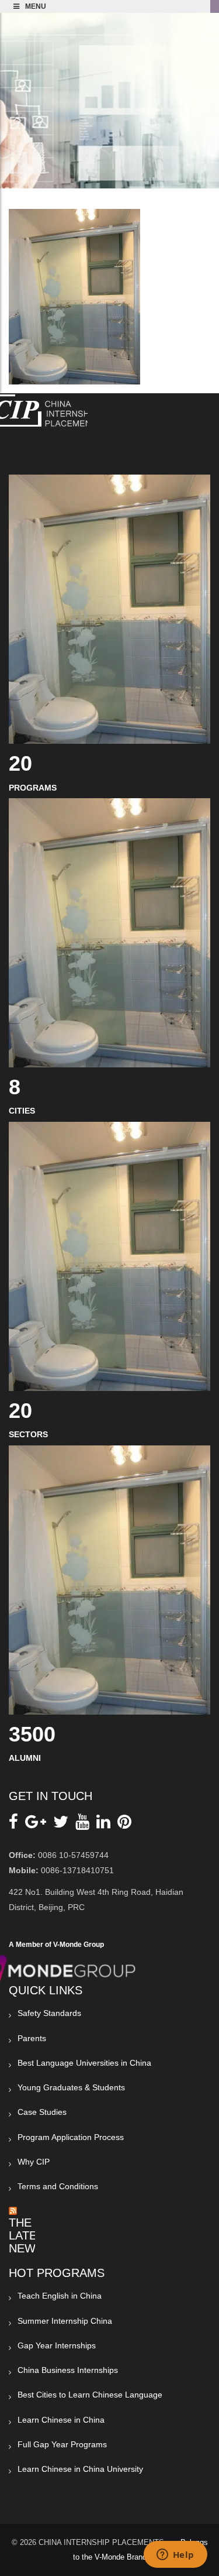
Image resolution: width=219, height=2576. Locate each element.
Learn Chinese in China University (80, 2469)
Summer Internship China (65, 2321)
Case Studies (42, 2112)
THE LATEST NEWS (30, 2235)
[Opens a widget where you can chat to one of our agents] (175, 2556)
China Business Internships (68, 2370)
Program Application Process (71, 2137)
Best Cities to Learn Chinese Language (90, 2395)
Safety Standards (49, 2013)
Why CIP (34, 2162)
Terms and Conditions (58, 2186)
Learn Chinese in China (61, 2420)
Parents (32, 2038)
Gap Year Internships (57, 2345)
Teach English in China (60, 2296)
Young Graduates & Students (71, 2087)
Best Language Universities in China (84, 2063)
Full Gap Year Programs (62, 2444)
